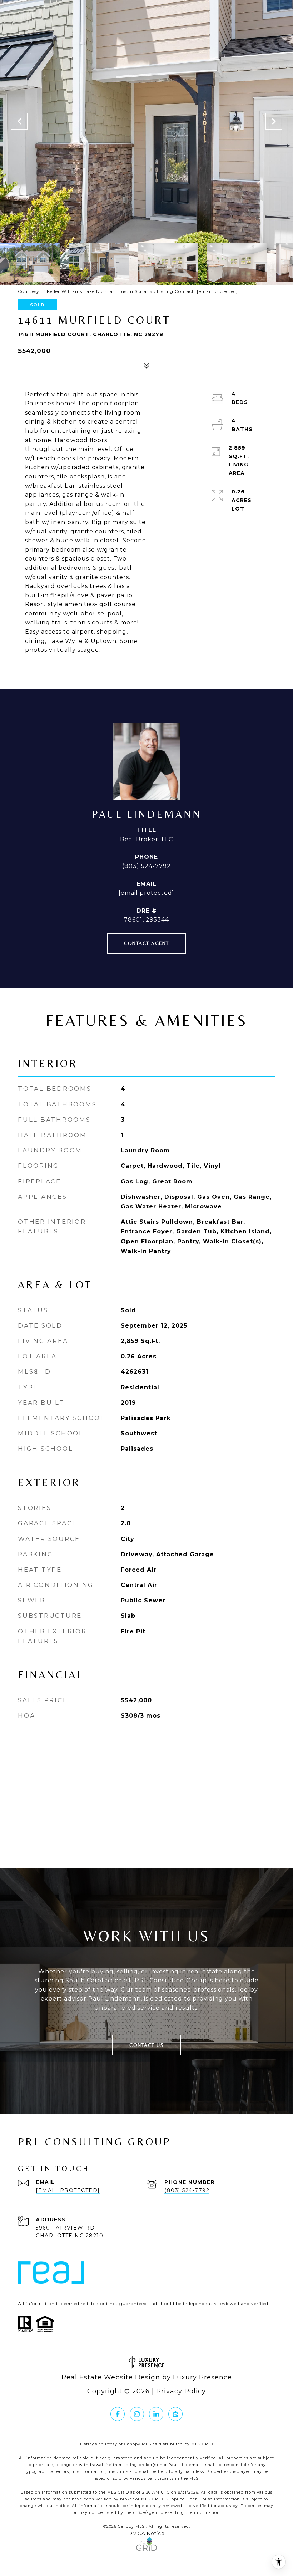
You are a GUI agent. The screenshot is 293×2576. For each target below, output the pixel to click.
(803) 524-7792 (146, 866)
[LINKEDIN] (156, 2414)
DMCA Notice (146, 2533)
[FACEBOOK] (118, 2414)
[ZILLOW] (175, 2414)
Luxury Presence (202, 2377)
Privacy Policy (181, 2391)
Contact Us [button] (146, 2045)
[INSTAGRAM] (137, 2414)
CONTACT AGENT (146, 943)
